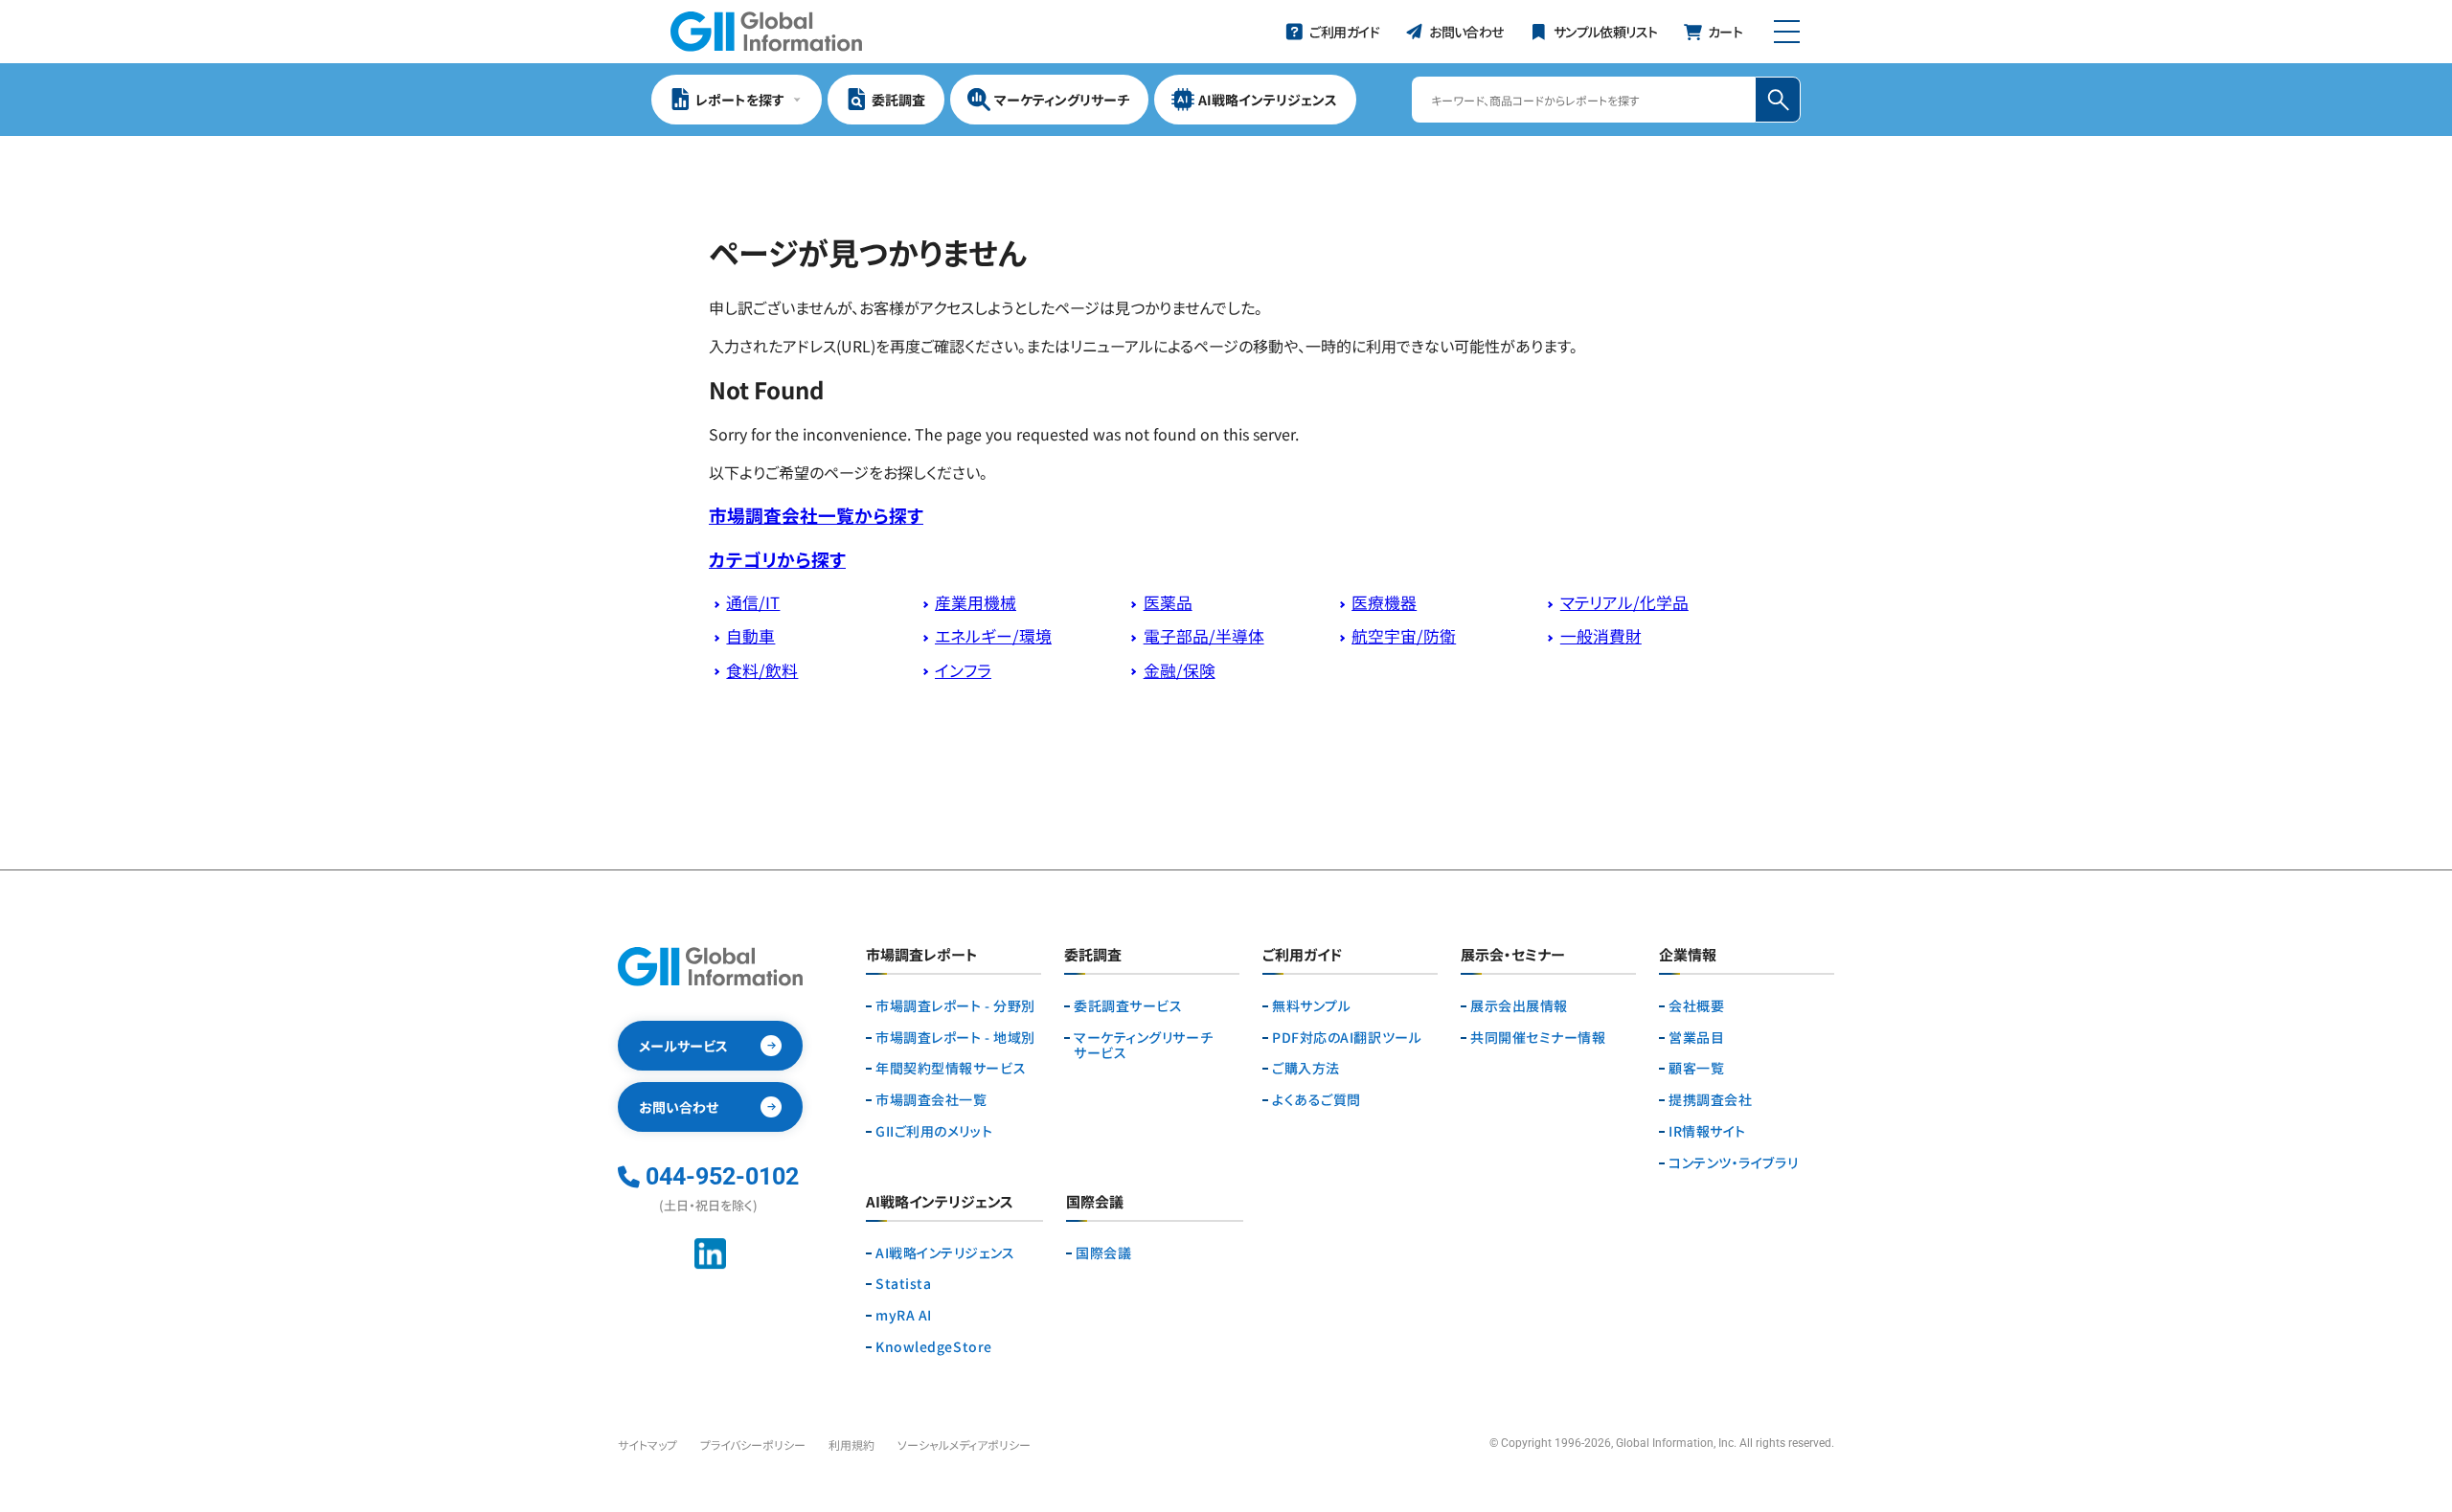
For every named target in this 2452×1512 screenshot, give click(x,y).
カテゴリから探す (777, 559)
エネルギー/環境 (993, 636)
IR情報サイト (1707, 1131)
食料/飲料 (762, 670)
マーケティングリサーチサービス (1143, 1046)
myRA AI (904, 1315)
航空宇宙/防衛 (1404, 636)
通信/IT (753, 602)
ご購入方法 (1306, 1068)
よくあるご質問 (1317, 1100)
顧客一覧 (1696, 1068)
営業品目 (1696, 1038)
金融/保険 (1180, 670)
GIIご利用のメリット (934, 1131)
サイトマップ (647, 1444)
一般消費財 (1601, 636)
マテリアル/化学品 (1624, 602)
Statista (903, 1284)
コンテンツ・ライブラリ (1733, 1163)
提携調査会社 (1710, 1100)
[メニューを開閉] (1787, 32)
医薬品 (1168, 602)
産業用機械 (976, 602)
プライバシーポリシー (753, 1444)
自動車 (750, 636)
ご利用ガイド (1302, 956)
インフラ (963, 670)
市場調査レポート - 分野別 (955, 1006)
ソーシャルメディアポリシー (964, 1444)
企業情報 (1688, 956)
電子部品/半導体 (1204, 636)
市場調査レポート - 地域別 (955, 1038)
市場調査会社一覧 (931, 1100)
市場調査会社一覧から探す (816, 515)
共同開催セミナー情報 (1538, 1038)
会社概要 (1696, 1006)
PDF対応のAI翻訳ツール (1347, 1038)
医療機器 (1384, 602)
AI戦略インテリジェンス (945, 1253)
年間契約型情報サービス (951, 1068)
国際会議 (1103, 1253)
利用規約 (851, 1444)
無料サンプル (1311, 1006)
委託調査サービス (1128, 1006)
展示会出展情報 (1519, 1006)
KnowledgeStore (934, 1347)
